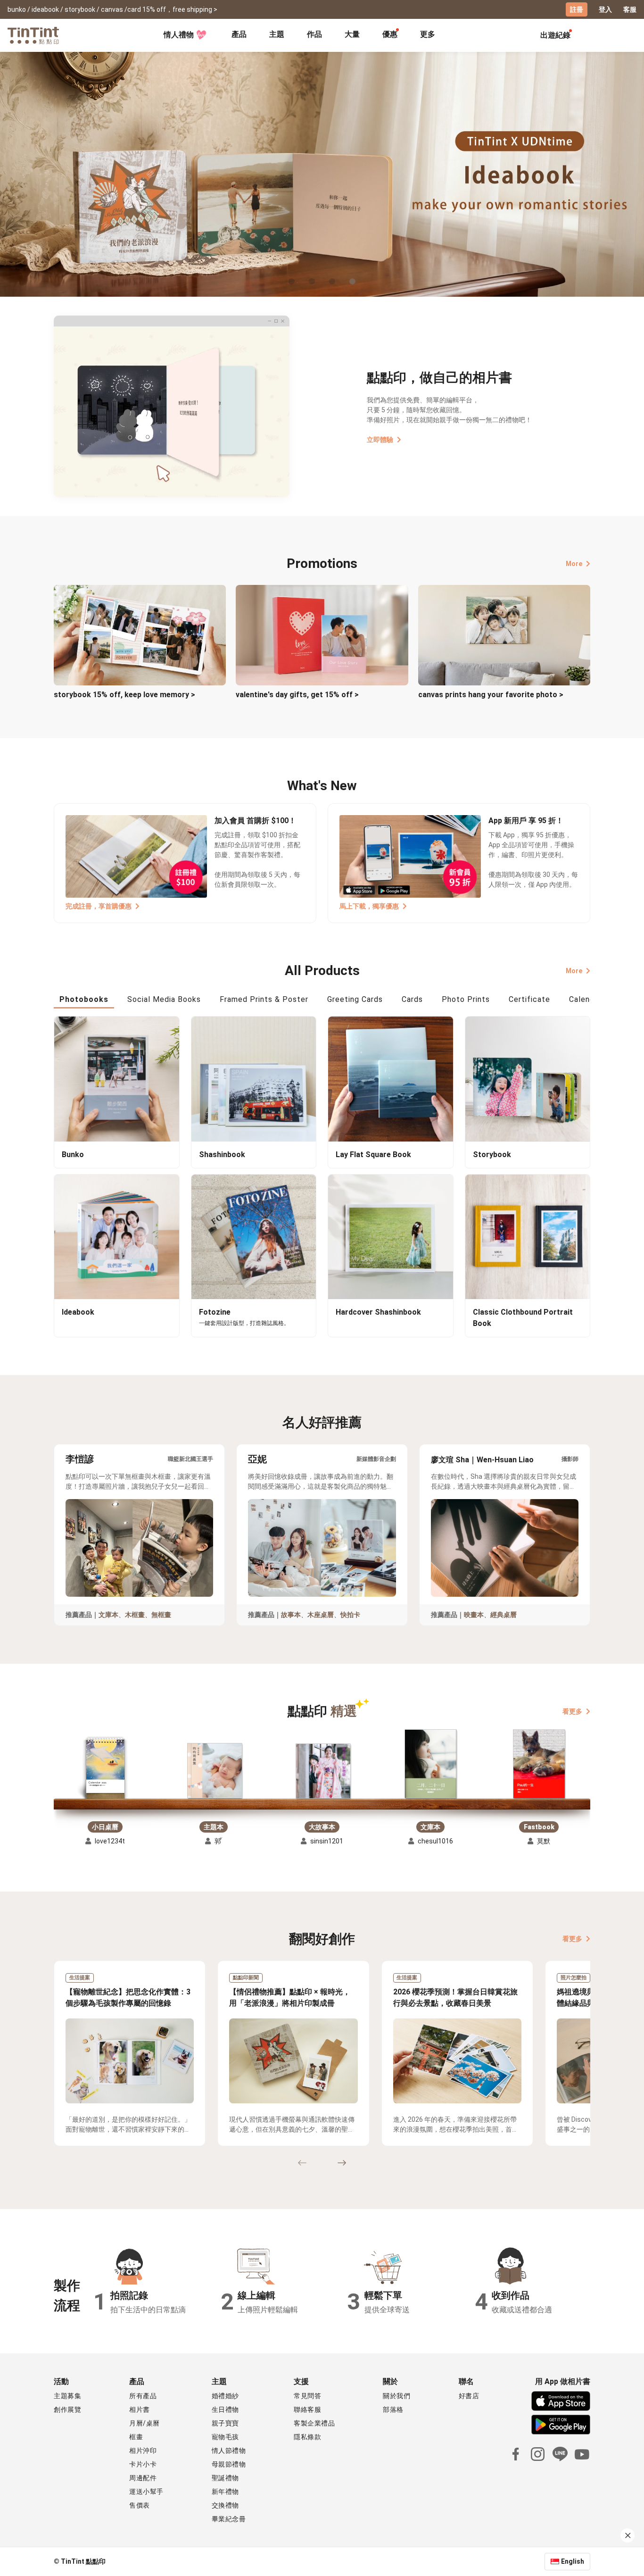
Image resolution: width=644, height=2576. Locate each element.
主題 (277, 34)
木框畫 (135, 1615)
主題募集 (67, 2396)
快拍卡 (350, 1615)
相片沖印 (143, 2451)
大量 (352, 34)
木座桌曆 (321, 1615)
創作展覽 (67, 2409)
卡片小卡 (143, 2464)
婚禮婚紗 (225, 2396)
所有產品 (143, 2396)
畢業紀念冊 (229, 2519)
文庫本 (108, 1615)
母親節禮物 (229, 2464)
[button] (105, 1770)
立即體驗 (380, 440)
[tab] (239, 35)
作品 (314, 34)
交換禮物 (225, 2505)
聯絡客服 (307, 2409)
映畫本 (474, 1615)
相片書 (140, 2409)
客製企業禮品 (314, 2423)
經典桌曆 (504, 1615)
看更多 (572, 1711)
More (574, 564)
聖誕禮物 (225, 2478)
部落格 (393, 2409)
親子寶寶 (225, 2423)
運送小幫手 (146, 2492)
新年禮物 (225, 2492)
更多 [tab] (428, 34)
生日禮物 (225, 2409)
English (573, 2561)
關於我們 (396, 2396)
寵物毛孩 (225, 2437)
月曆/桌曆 (144, 2423)
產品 (239, 34)
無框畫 (161, 1615)
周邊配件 (143, 2478)
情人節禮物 (229, 2451)
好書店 (469, 2396)
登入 (605, 9)
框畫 (136, 2437)
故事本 (291, 1615)
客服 (630, 9)
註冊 (577, 9)
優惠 (390, 34)
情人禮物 (179, 35)
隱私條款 (307, 2437)
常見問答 (307, 2396)
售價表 (140, 2505)
